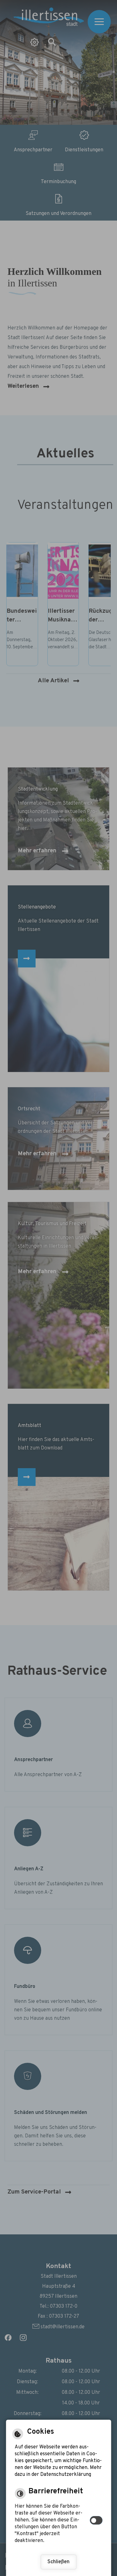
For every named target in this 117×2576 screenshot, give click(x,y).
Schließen (58, 2562)
